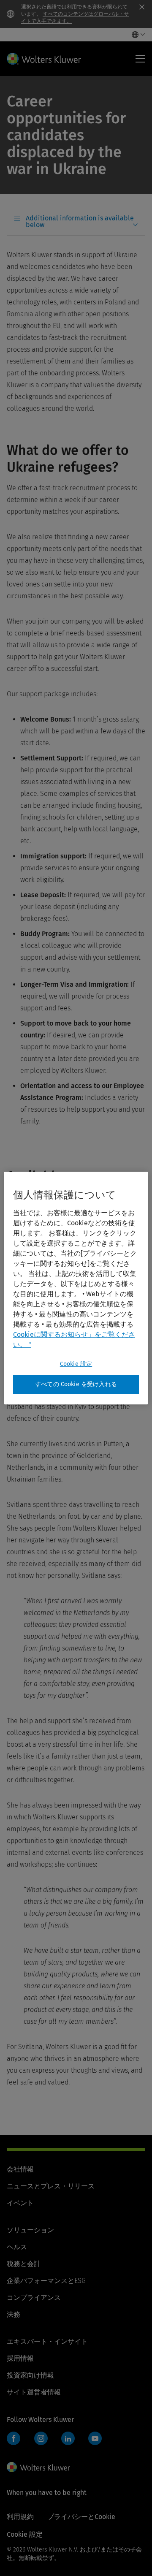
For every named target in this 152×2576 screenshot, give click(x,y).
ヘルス (17, 2247)
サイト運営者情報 (34, 2392)
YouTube (95, 2438)
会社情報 (20, 2169)
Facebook (14, 2438)
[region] (76, 1288)
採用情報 (20, 2358)
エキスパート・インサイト (47, 2341)
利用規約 (20, 2517)
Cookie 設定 (76, 1364)
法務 (14, 2314)
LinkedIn (68, 2438)
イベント (20, 2203)
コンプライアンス (34, 2298)
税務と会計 (24, 2264)
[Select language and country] (136, 35)
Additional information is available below (80, 221)
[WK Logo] (38, 2467)
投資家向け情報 (30, 2375)
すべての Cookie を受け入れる (76, 1384)
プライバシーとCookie (81, 2517)
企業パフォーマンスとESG (46, 2281)
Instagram (41, 2438)
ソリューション (30, 2230)
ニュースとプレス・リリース (51, 2186)
